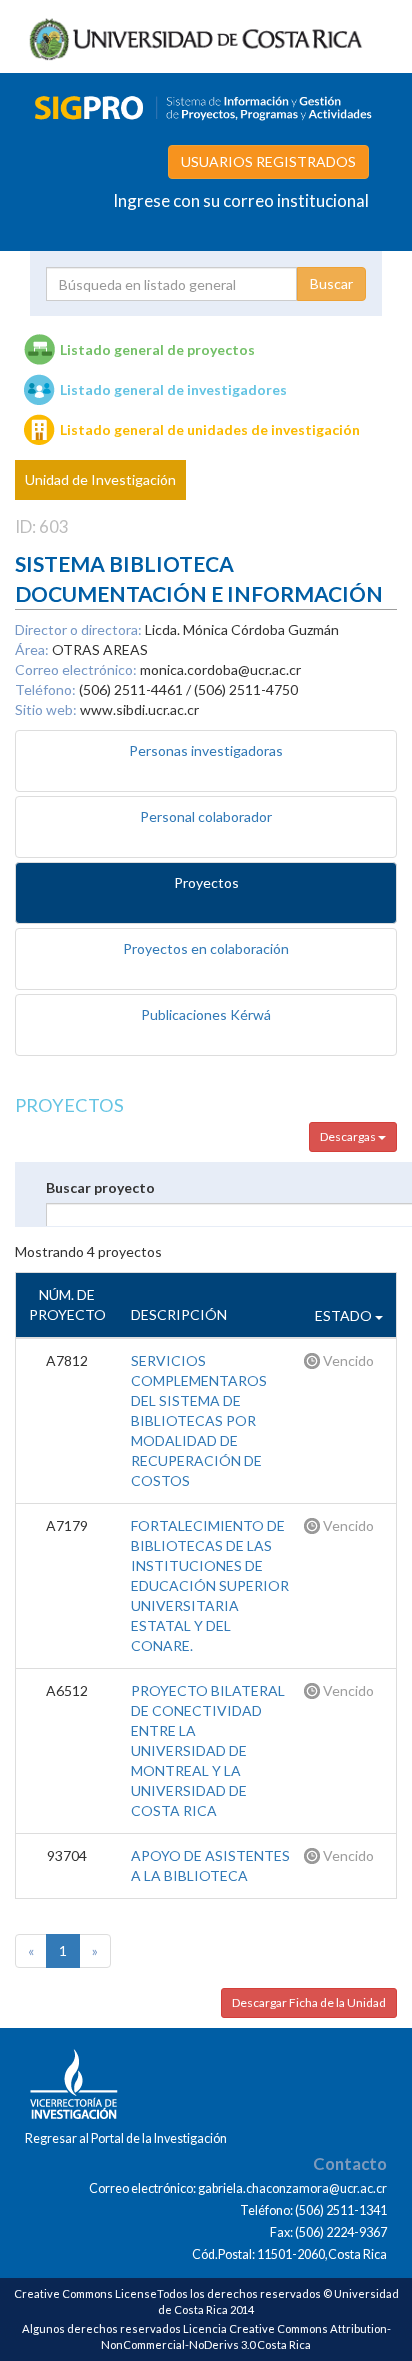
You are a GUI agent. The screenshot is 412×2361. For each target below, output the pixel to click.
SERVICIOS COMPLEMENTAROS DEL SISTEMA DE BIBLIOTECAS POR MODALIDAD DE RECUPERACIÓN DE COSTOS (199, 1420)
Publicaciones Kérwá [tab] (206, 1014)
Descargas (349, 1136)
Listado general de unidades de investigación (210, 429)
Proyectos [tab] (206, 882)
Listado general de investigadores (173, 389)
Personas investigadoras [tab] (206, 750)
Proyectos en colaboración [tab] (206, 948)
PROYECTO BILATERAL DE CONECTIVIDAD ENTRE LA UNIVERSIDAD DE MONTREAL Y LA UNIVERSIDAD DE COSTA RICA (208, 1750)
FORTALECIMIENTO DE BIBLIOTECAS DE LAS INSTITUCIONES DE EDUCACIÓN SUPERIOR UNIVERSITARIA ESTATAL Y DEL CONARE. (210, 1585)
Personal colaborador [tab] (206, 816)
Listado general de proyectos (157, 349)
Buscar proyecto (100, 1187)
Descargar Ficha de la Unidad (309, 2002)
